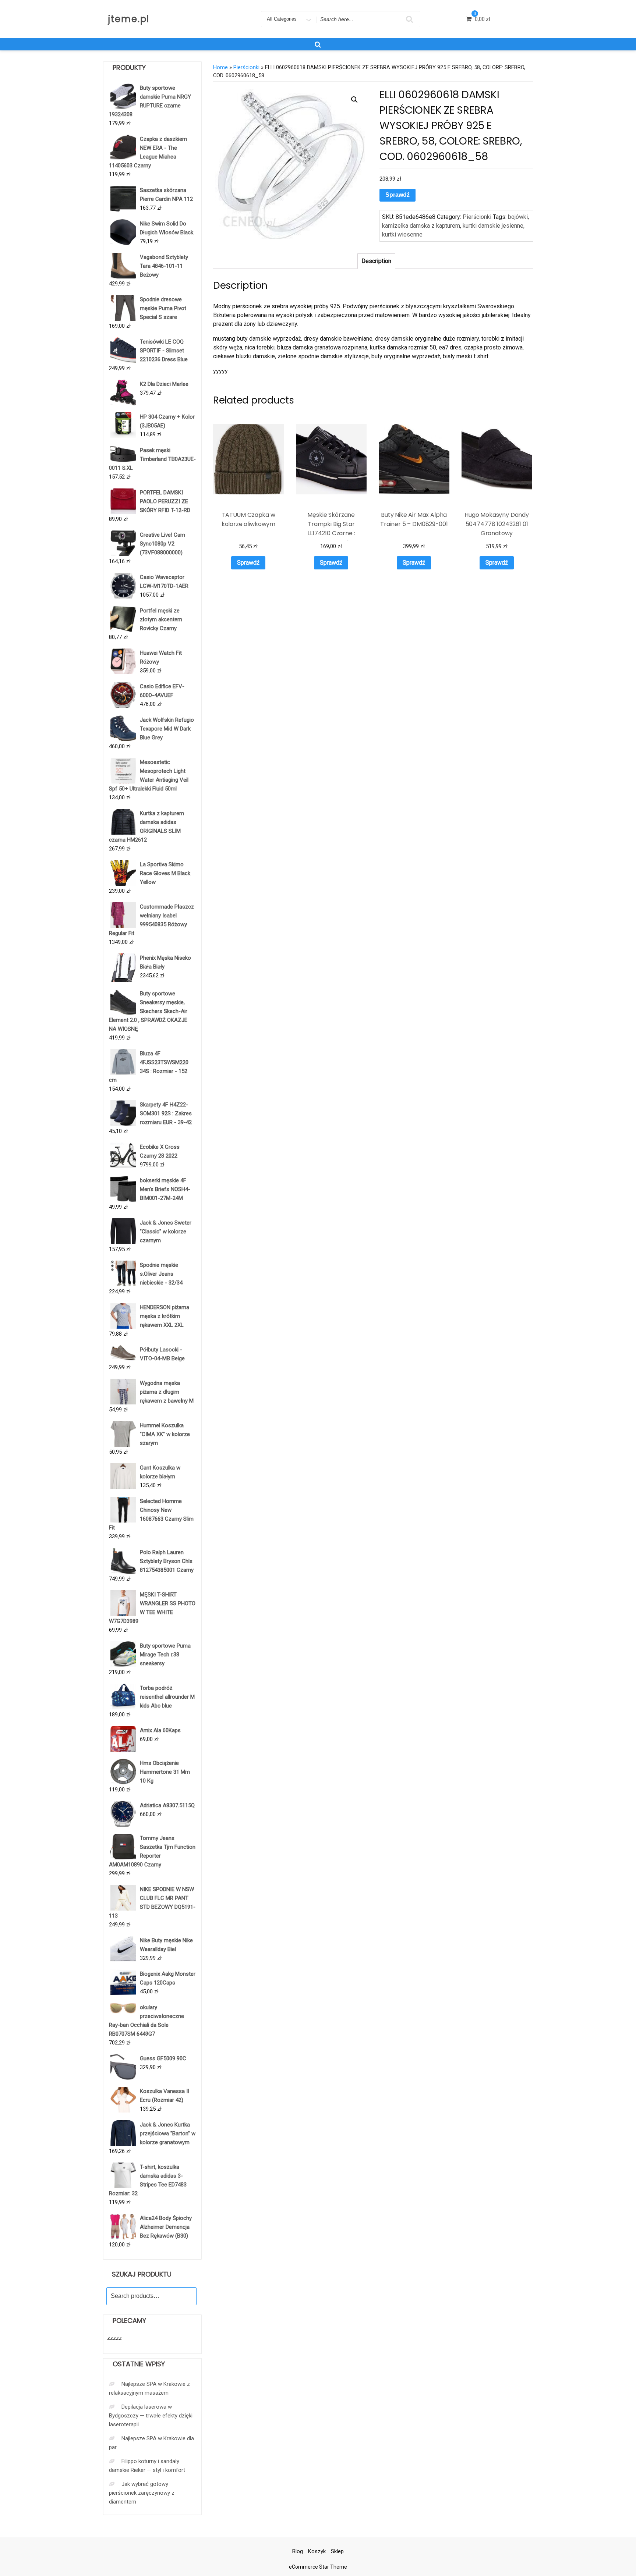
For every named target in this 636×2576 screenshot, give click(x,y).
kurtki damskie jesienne (493, 226)
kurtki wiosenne (402, 234)
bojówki (518, 217)
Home (220, 67)
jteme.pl (129, 19)
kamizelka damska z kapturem (421, 226)
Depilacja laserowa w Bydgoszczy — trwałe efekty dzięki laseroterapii (151, 2416)
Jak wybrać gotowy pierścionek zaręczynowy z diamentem (142, 2493)
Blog (298, 2551)
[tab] (376, 261)
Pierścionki (246, 67)
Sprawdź (397, 195)
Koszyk (317, 2551)
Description (376, 261)
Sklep (337, 2551)
